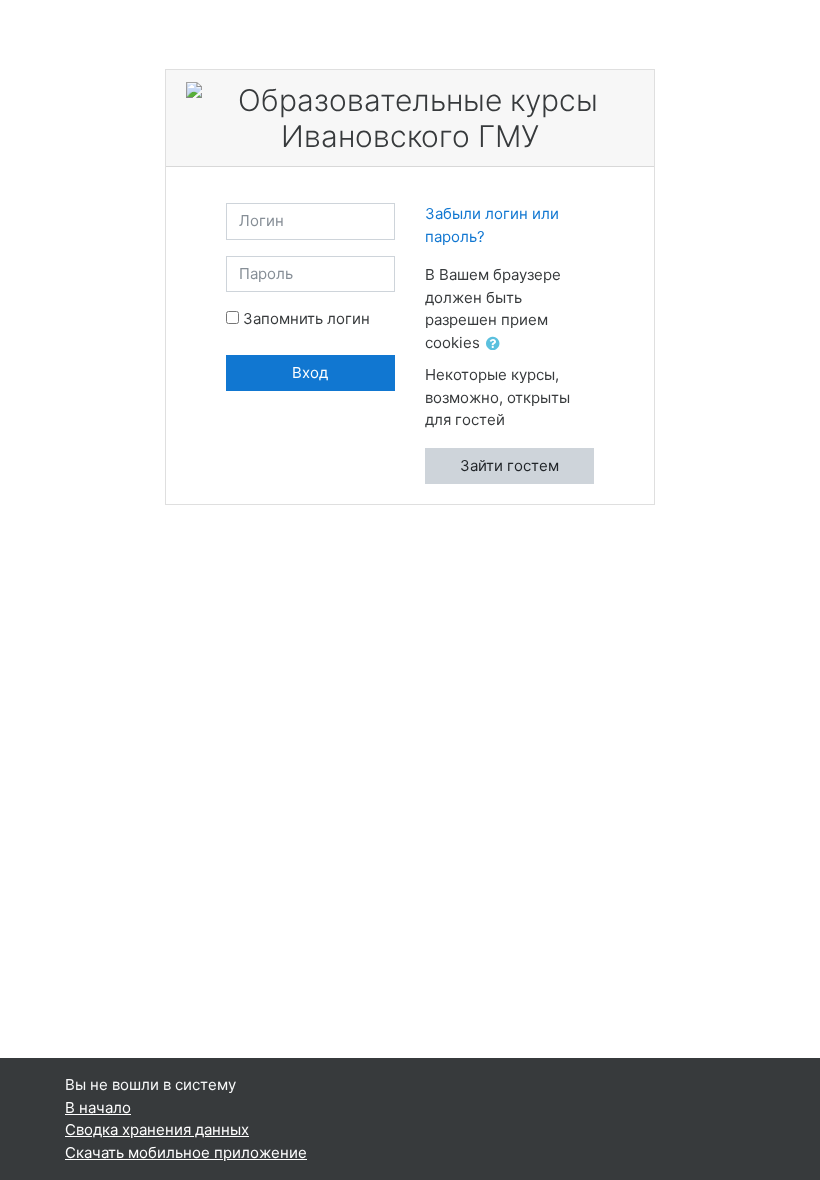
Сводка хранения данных (157, 1129)
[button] (497, 344)
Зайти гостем (509, 465)
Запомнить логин (306, 318)
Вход (310, 372)
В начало (98, 1107)
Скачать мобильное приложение (186, 1152)
